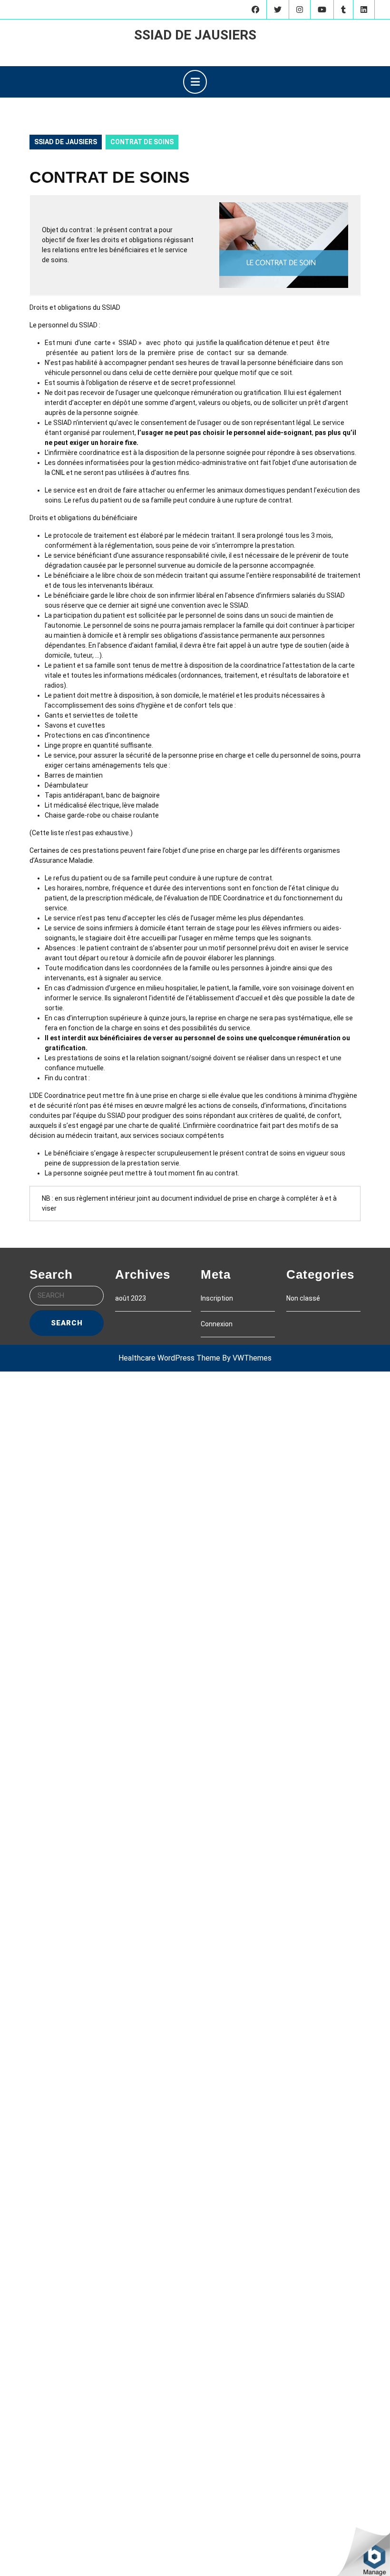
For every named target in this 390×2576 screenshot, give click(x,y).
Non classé (303, 1298)
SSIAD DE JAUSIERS (195, 35)
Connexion (217, 1324)
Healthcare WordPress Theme (169, 1358)
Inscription (217, 1298)
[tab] (195, 82)
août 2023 (131, 1298)
